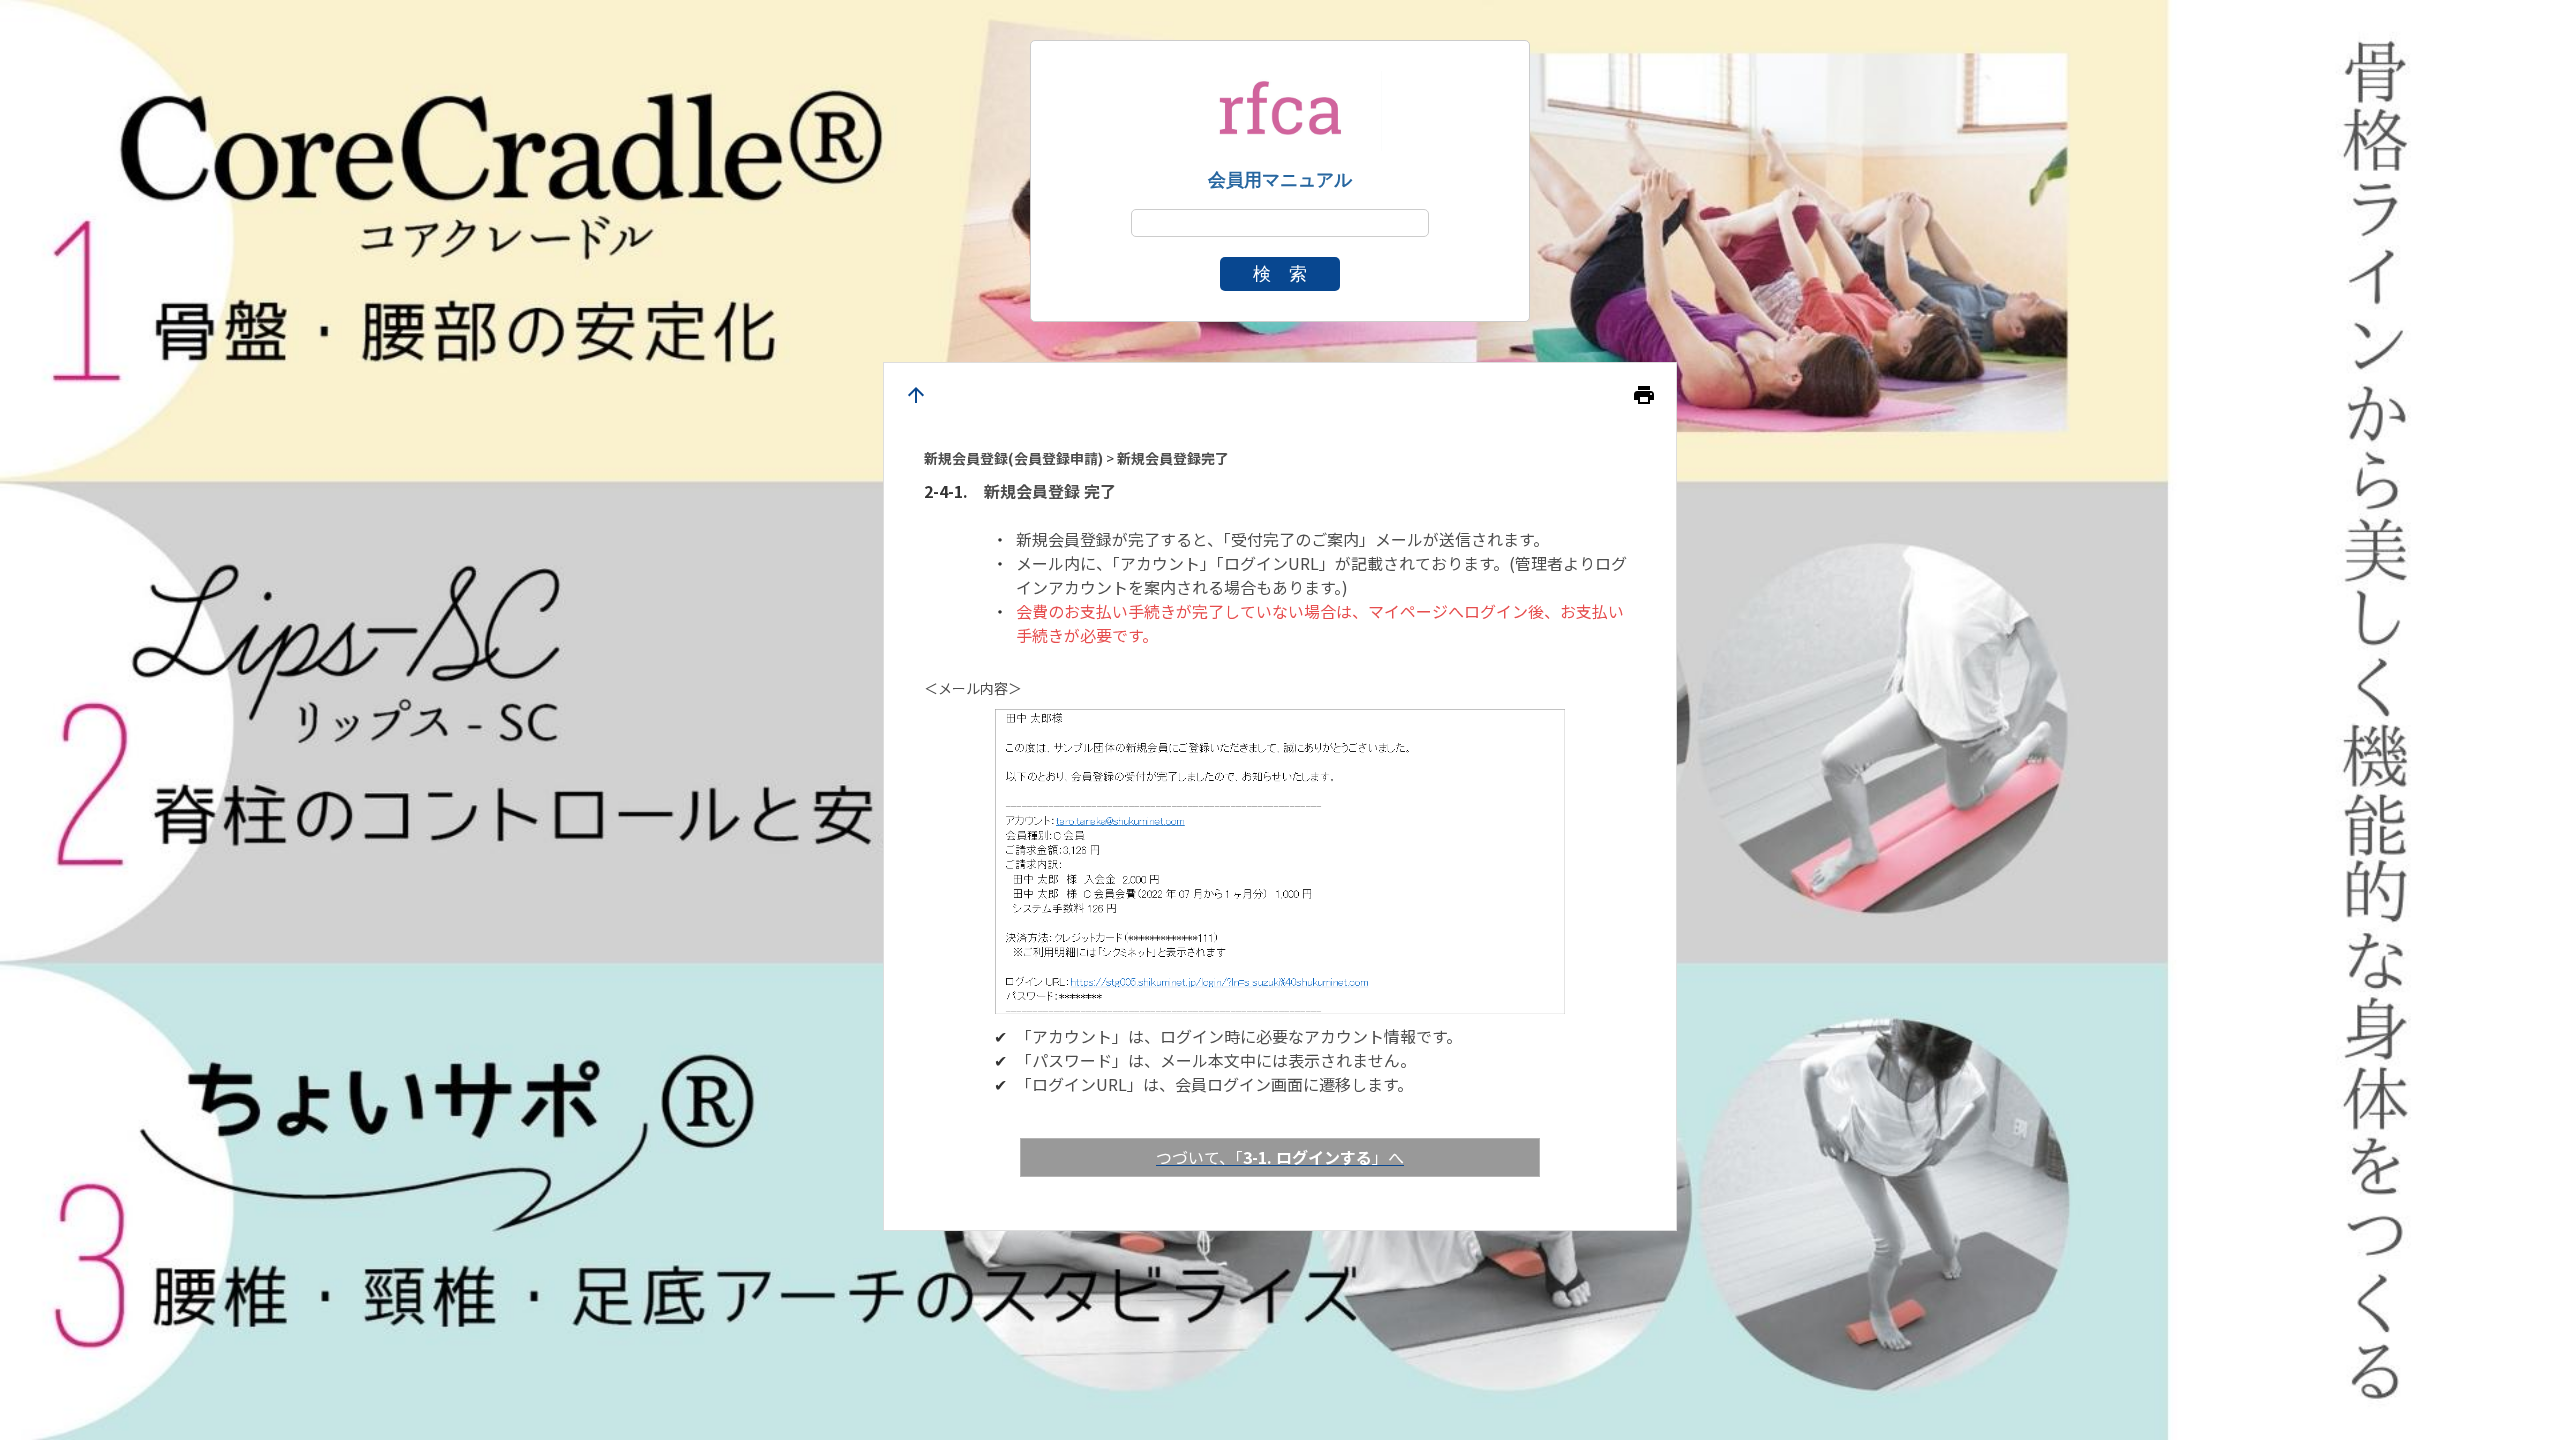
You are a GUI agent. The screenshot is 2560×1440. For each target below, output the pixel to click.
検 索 (1280, 274)
